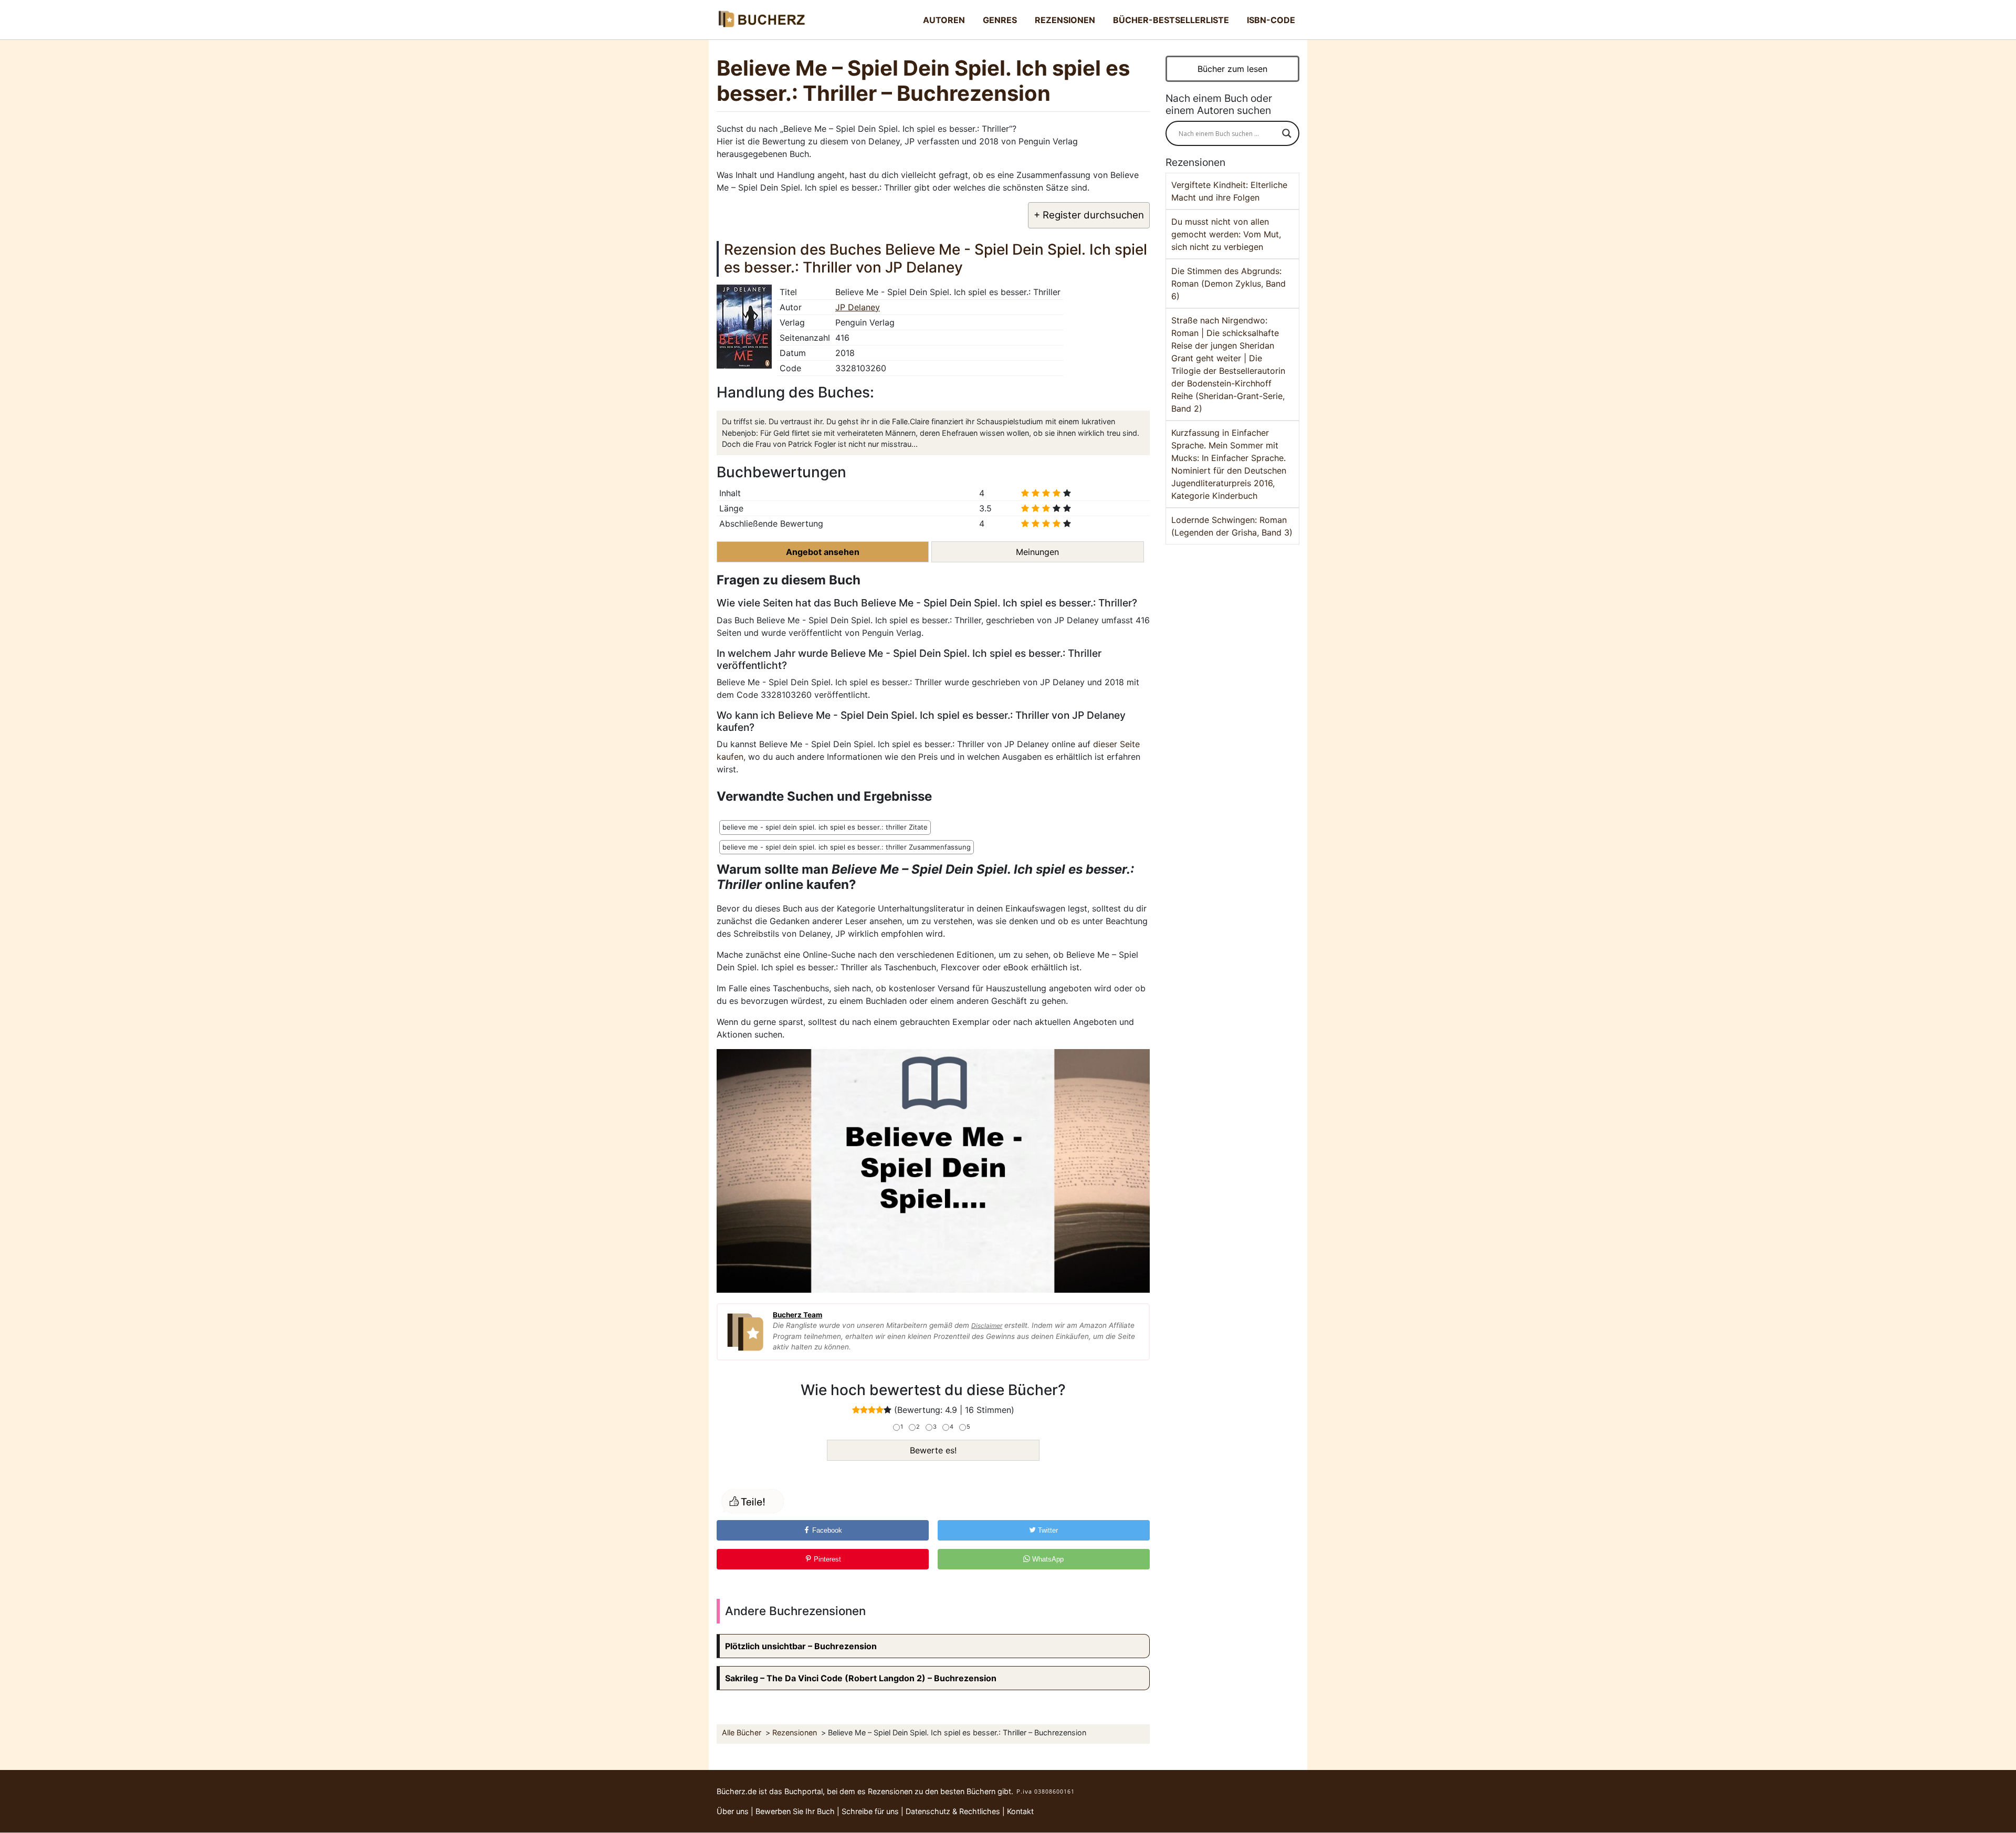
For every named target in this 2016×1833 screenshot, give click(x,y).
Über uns (733, 1811)
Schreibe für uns (870, 1811)
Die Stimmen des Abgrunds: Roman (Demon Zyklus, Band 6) (1228, 284)
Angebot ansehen (823, 552)
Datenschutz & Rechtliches (953, 1811)
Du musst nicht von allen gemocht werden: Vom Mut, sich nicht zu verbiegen (1226, 234)
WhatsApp (1047, 1559)
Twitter (1047, 1530)
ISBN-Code (1271, 20)
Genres (1000, 20)
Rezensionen (1065, 20)
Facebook (826, 1530)
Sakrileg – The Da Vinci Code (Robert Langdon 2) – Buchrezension (861, 1678)
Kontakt (1020, 1811)
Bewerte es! (933, 1450)
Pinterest (826, 1559)
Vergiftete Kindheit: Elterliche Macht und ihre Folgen (1229, 191)
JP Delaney (858, 307)
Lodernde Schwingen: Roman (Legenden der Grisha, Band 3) (1232, 526)
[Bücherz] (761, 20)
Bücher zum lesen (1232, 69)
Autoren (944, 20)
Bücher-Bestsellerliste (1171, 20)
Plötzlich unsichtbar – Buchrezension (801, 1646)
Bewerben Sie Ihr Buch (795, 1811)
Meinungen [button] (1037, 552)
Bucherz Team (797, 1315)
